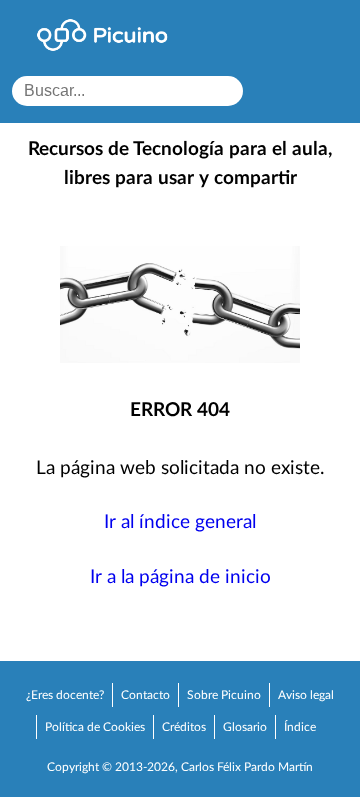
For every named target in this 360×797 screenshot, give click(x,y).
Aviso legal (306, 695)
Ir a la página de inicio (180, 577)
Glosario (245, 727)
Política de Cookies (95, 727)
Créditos (184, 727)
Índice (300, 727)
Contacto (145, 695)
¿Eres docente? (65, 695)
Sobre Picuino (224, 695)
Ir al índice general (180, 522)
